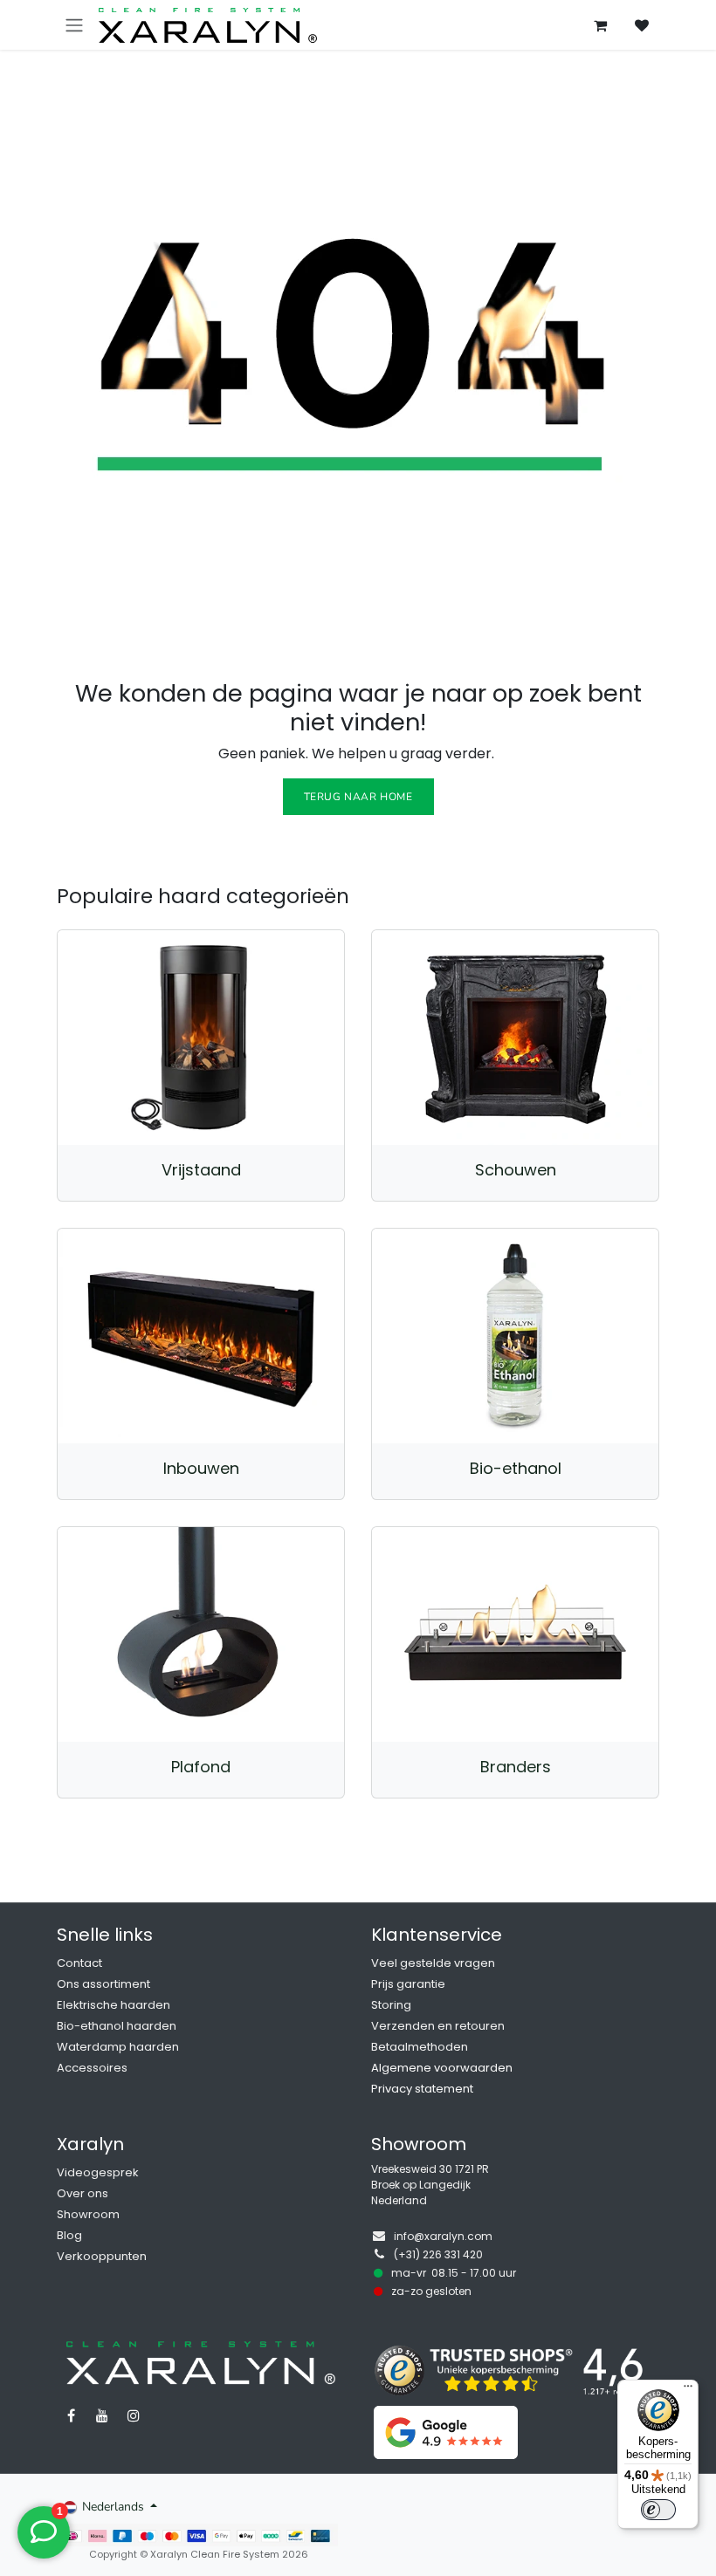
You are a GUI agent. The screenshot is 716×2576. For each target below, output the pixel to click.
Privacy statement (422, 2089)
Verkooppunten (102, 2256)
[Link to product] (201, 1038)
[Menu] (688, 2390)
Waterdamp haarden (118, 2047)
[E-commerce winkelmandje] (600, 25)
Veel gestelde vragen (433, 1963)
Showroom (88, 2214)
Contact (79, 1963)
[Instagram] (134, 2415)
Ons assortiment (103, 1984)
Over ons (83, 2193)
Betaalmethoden (420, 2047)
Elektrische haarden (114, 2005)
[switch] (658, 2510)
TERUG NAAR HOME (358, 797)
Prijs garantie (408, 1984)
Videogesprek (98, 2172)
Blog (69, 2235)
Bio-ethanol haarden (117, 2026)
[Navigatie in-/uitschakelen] (74, 25)
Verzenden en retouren (438, 2026)
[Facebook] (71, 2415)
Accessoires (92, 2068)
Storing (391, 2005)
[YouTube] (102, 2415)
